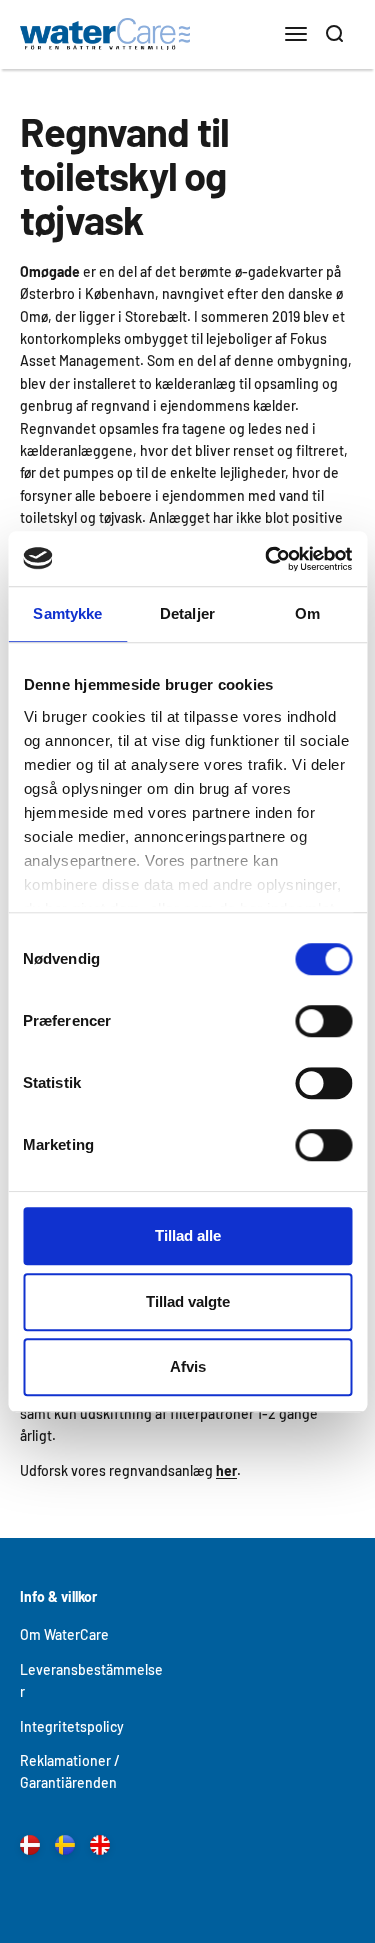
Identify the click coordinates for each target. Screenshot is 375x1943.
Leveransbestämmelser (91, 1680)
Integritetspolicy (72, 1726)
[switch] (323, 1021)
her (226, 1470)
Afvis (188, 1366)
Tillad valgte (188, 1301)
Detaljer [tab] (187, 613)
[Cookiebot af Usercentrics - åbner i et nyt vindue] (267, 559)
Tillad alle (188, 1235)
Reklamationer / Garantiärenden (70, 1771)
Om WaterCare (64, 1634)
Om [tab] (307, 613)
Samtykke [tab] (67, 613)
